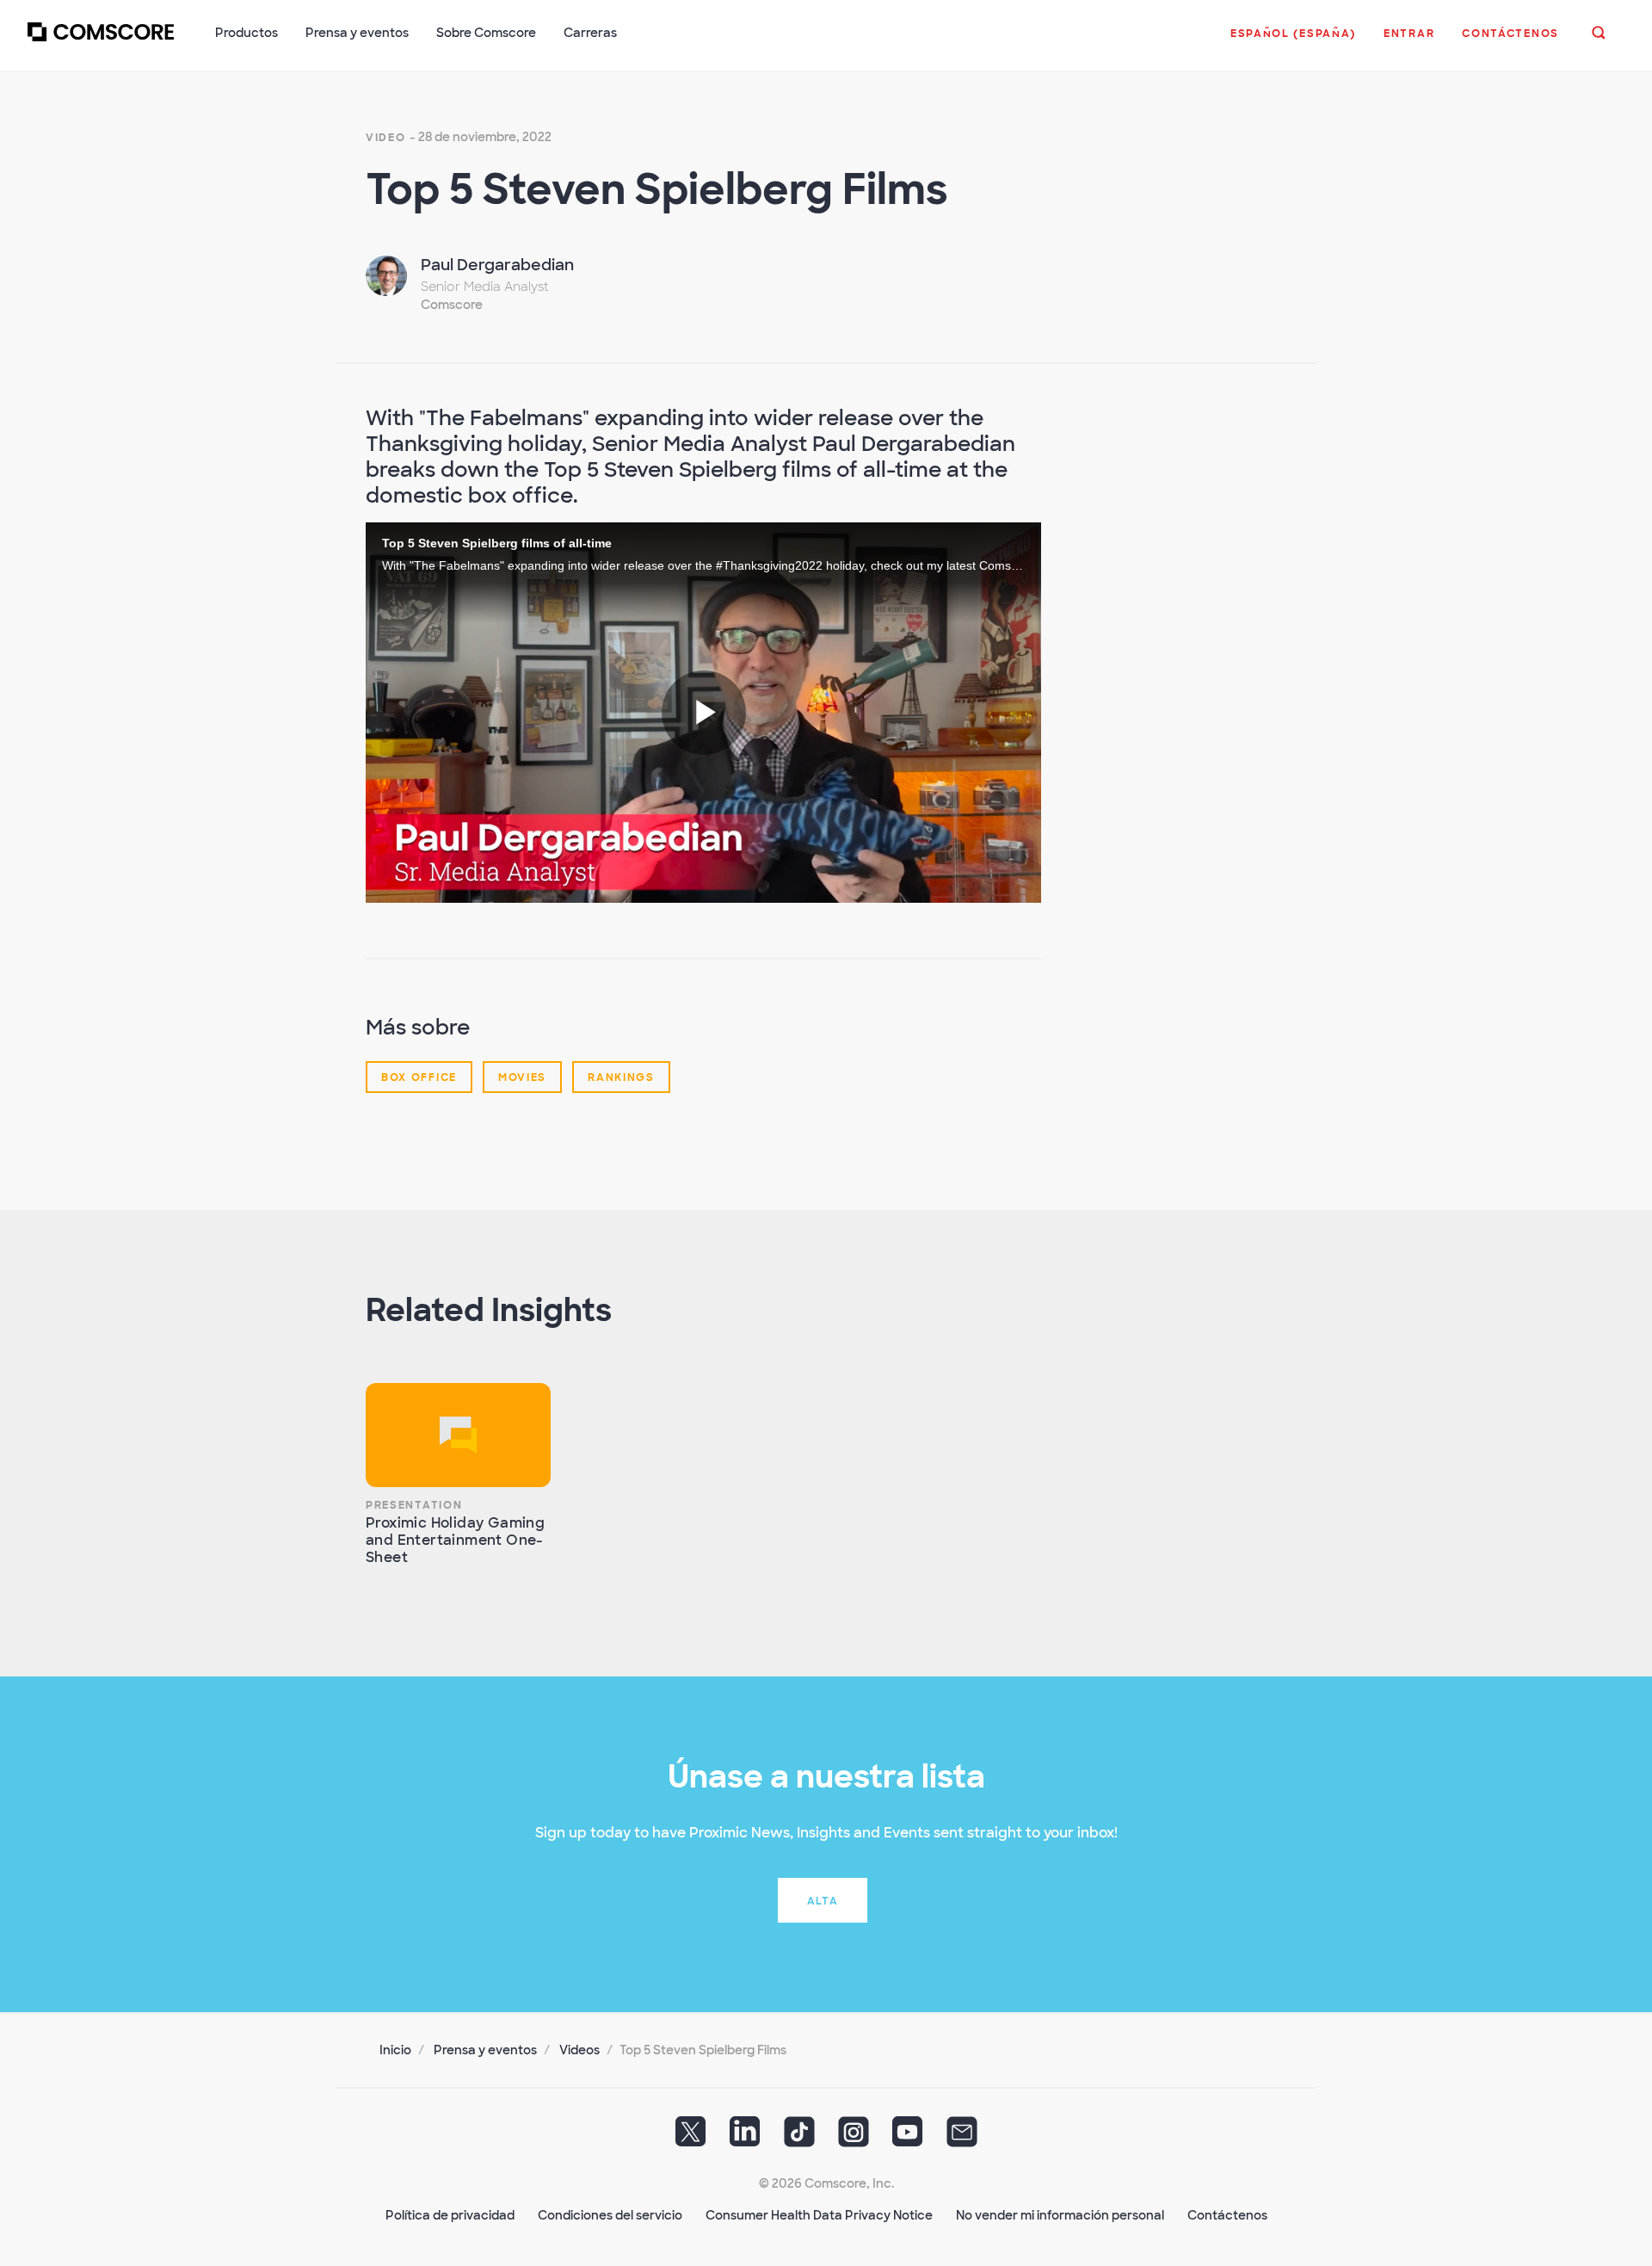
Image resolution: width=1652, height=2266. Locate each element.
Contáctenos (1227, 2215)
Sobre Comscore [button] (486, 33)
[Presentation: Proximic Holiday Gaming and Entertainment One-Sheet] (458, 1435)
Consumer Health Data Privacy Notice (819, 2215)
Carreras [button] (590, 33)
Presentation (414, 1505)
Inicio (395, 2050)
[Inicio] (101, 42)
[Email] (962, 2138)
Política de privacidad (450, 2215)
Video (386, 138)
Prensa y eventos (485, 2050)
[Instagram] (854, 2138)
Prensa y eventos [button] (357, 33)
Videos (579, 2050)
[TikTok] (799, 2138)
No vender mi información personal (1060, 2215)
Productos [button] (247, 33)
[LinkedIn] (745, 2138)
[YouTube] (908, 2138)
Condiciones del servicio (610, 2215)
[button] (1293, 42)
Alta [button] (823, 1901)
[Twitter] (691, 2138)
